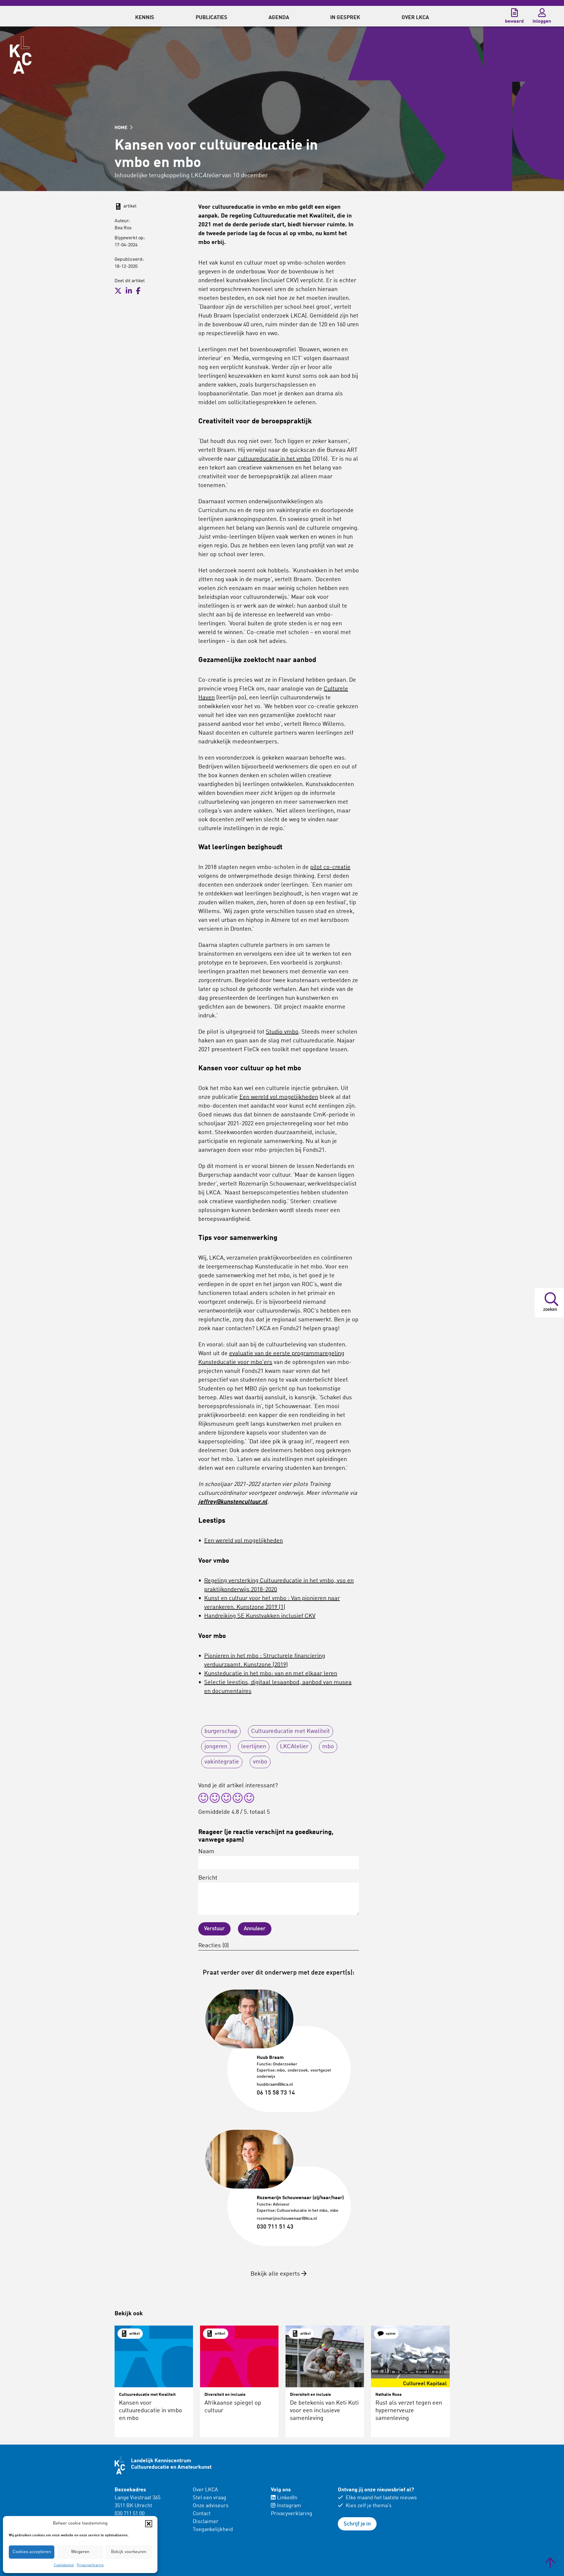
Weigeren (80, 2552)
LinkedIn (287, 2498)
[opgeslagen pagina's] (514, 13)
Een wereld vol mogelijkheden (279, 1097)
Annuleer (255, 1929)
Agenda (279, 18)
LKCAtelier (294, 1747)
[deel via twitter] (118, 291)
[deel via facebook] (138, 291)
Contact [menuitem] (202, 2514)
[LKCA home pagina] (21, 55)
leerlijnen (254, 1747)
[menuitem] (145, 16)
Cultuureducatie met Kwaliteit (291, 1731)
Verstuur (214, 1929)
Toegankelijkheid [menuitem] (213, 2530)
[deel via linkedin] (129, 291)
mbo (328, 1747)
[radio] (203, 1799)
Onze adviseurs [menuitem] (211, 2506)
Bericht (208, 1878)
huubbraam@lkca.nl (275, 2084)
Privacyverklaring (90, 2565)
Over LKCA (205, 2490)
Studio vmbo (282, 1032)
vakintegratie (222, 1762)
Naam (206, 1852)
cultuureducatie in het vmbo (274, 459)
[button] (149, 2524)
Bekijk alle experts (276, 2274)
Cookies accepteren (32, 2552)
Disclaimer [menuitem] (206, 2522)
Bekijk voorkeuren (129, 2552)
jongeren (216, 1747)
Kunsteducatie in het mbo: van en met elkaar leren (271, 1674)
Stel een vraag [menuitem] (209, 2498)
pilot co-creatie (330, 867)
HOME (122, 128)
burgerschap (221, 1731)
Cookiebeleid (64, 2565)
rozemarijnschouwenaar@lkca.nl (287, 2219)
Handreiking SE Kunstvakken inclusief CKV (260, 1616)
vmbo (260, 1762)
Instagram (289, 2506)
